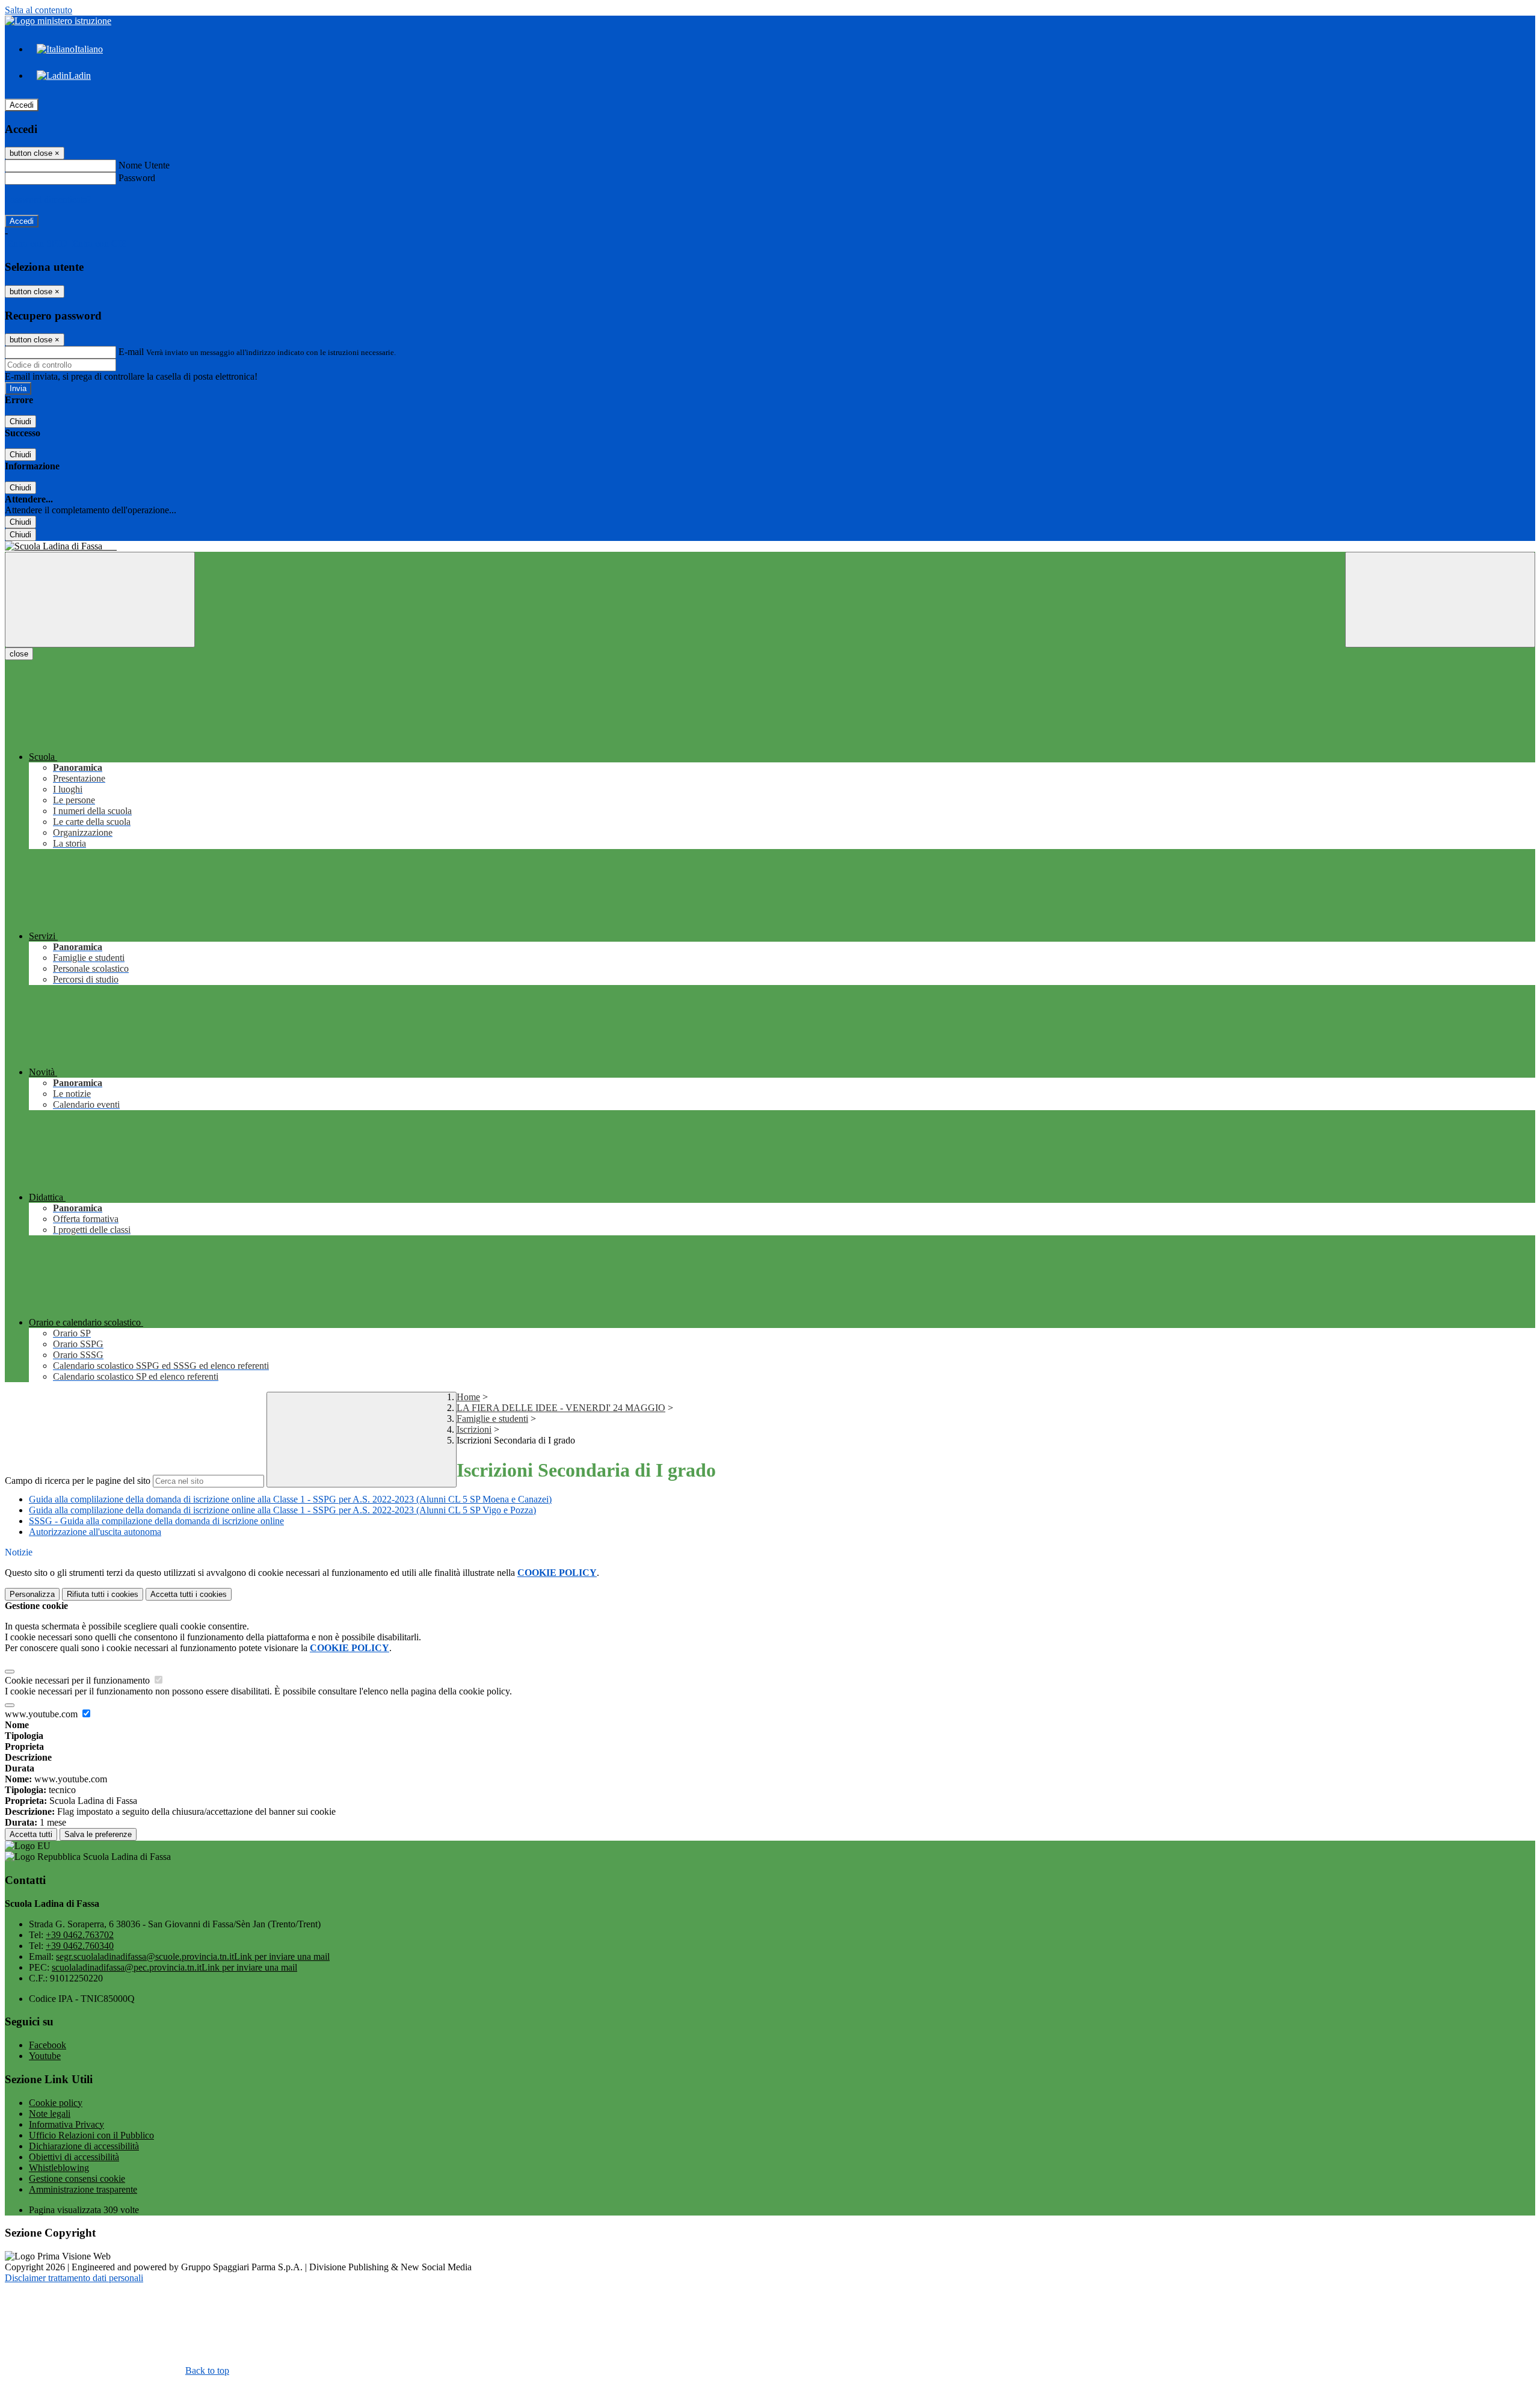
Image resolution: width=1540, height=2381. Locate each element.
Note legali (50, 2114)
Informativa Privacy (66, 2124)
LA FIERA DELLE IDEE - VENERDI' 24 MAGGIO (561, 1408)
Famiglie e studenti (492, 1419)
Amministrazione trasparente (83, 2189)
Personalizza (32, 1594)
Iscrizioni (474, 1429)
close (19, 654)
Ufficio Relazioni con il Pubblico (91, 2135)
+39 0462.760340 (80, 1946)
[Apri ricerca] (1440, 600)
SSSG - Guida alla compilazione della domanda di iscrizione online (156, 1521)
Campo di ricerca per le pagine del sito (78, 1481)
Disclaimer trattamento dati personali (74, 2278)
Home (468, 1397)
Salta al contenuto (38, 10)
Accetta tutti (189, 1594)
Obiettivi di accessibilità (74, 2157)
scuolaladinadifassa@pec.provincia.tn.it (174, 1967)
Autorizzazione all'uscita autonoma (95, 1532)
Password (137, 178)
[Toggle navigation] (100, 600)
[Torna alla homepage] (770, 546)
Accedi (22, 105)
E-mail (131, 352)
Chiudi (20, 422)
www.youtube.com (42, 1714)
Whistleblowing (59, 2168)
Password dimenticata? (48, 199)
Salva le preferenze (98, 1834)
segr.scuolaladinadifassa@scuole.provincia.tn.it (193, 1956)
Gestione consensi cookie (77, 2179)
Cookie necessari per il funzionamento (79, 1680)
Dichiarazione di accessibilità (84, 2146)
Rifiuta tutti (103, 1594)
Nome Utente (144, 165)
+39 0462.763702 (80, 1935)
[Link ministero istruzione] (58, 21)
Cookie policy (56, 2103)
